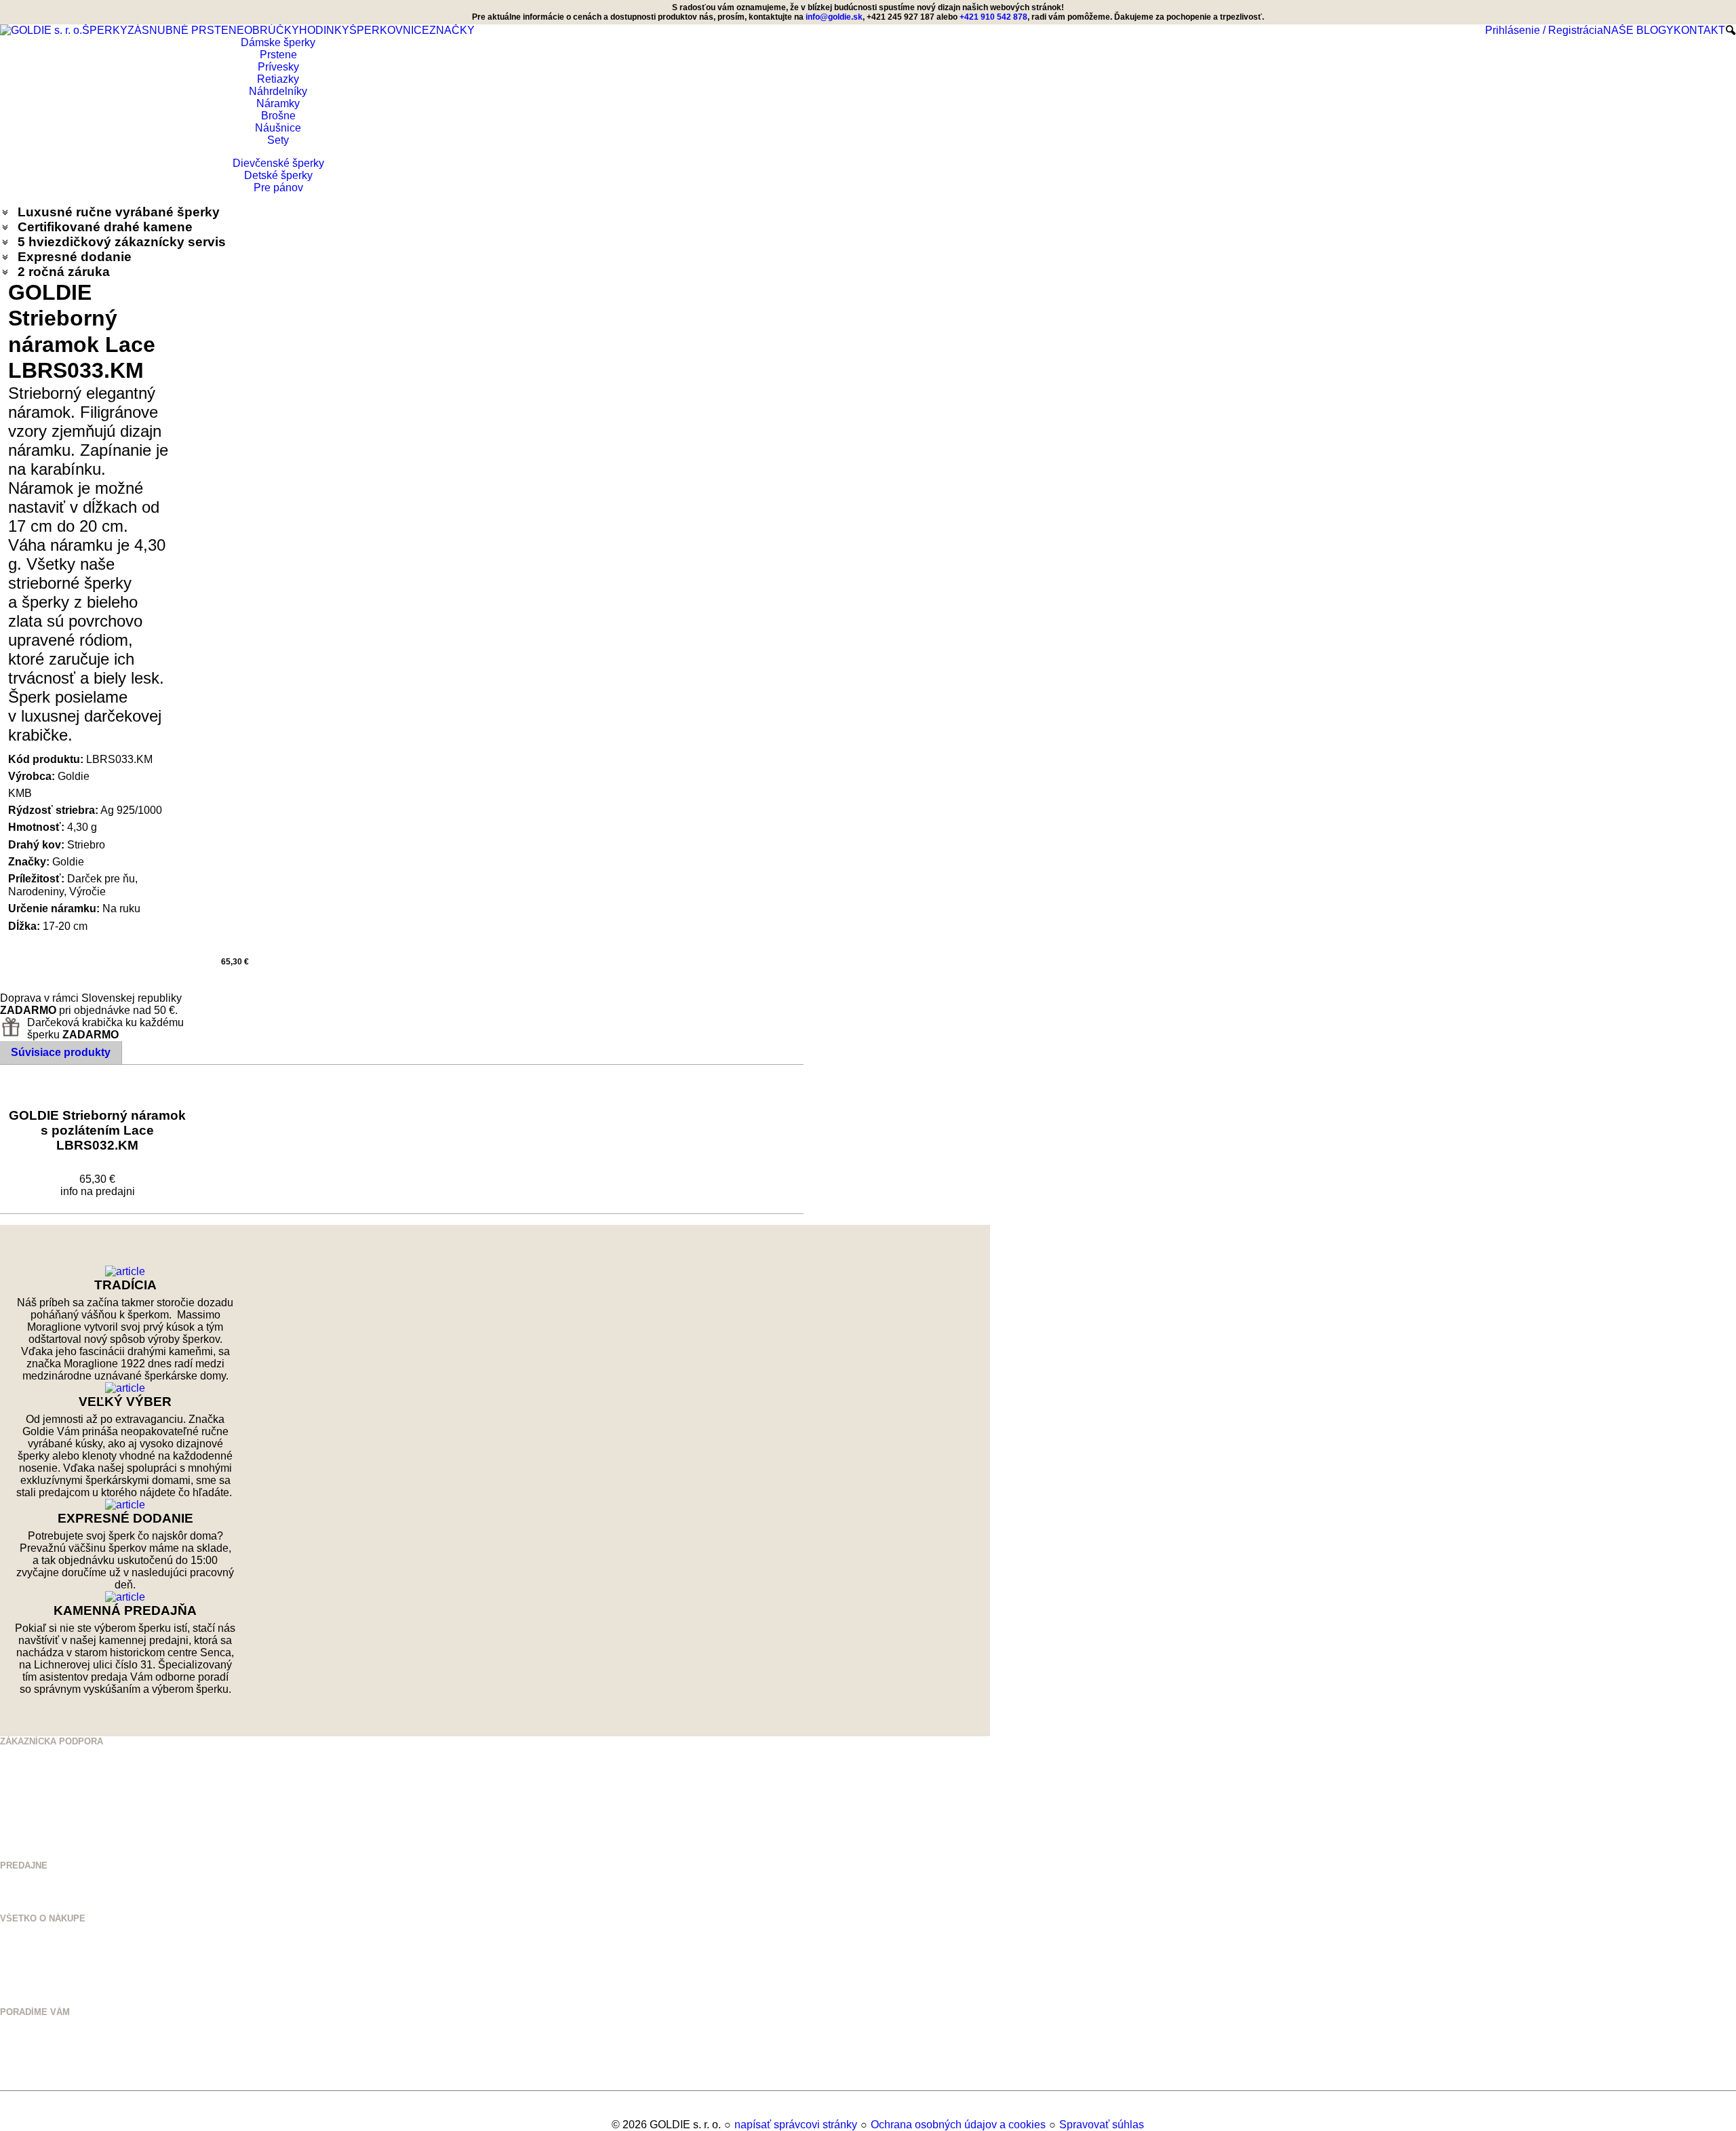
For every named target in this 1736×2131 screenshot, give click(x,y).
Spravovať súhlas (1102, 2125)
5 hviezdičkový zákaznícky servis (122, 242)
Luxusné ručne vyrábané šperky (119, 212)
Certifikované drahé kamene (107, 227)
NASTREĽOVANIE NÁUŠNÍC (58, 2065)
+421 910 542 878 (60, 1783)
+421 (36, 1767)
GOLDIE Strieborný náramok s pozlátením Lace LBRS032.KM (99, 1130)
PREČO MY (24, 1951)
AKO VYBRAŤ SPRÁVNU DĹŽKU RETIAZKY (91, 2045)
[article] (125, 1272)
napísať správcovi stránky (796, 2125)
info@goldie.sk (834, 17)
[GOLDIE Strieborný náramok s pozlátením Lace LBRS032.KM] (98, 1092)
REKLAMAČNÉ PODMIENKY (59, 1992)
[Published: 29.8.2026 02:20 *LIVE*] (605, 2125)
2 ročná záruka (64, 272)
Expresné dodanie (75, 257)
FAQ (9, 2002)
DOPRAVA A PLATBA (43, 1971)
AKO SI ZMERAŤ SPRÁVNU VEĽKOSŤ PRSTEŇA (102, 2034)
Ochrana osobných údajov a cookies (958, 2125)
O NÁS (14, 1941)
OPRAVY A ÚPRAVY (41, 2075)
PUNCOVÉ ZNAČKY (41, 2085)
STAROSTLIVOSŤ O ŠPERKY (61, 2055)
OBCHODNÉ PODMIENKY (53, 1981)
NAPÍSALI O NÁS (37, 1961)
